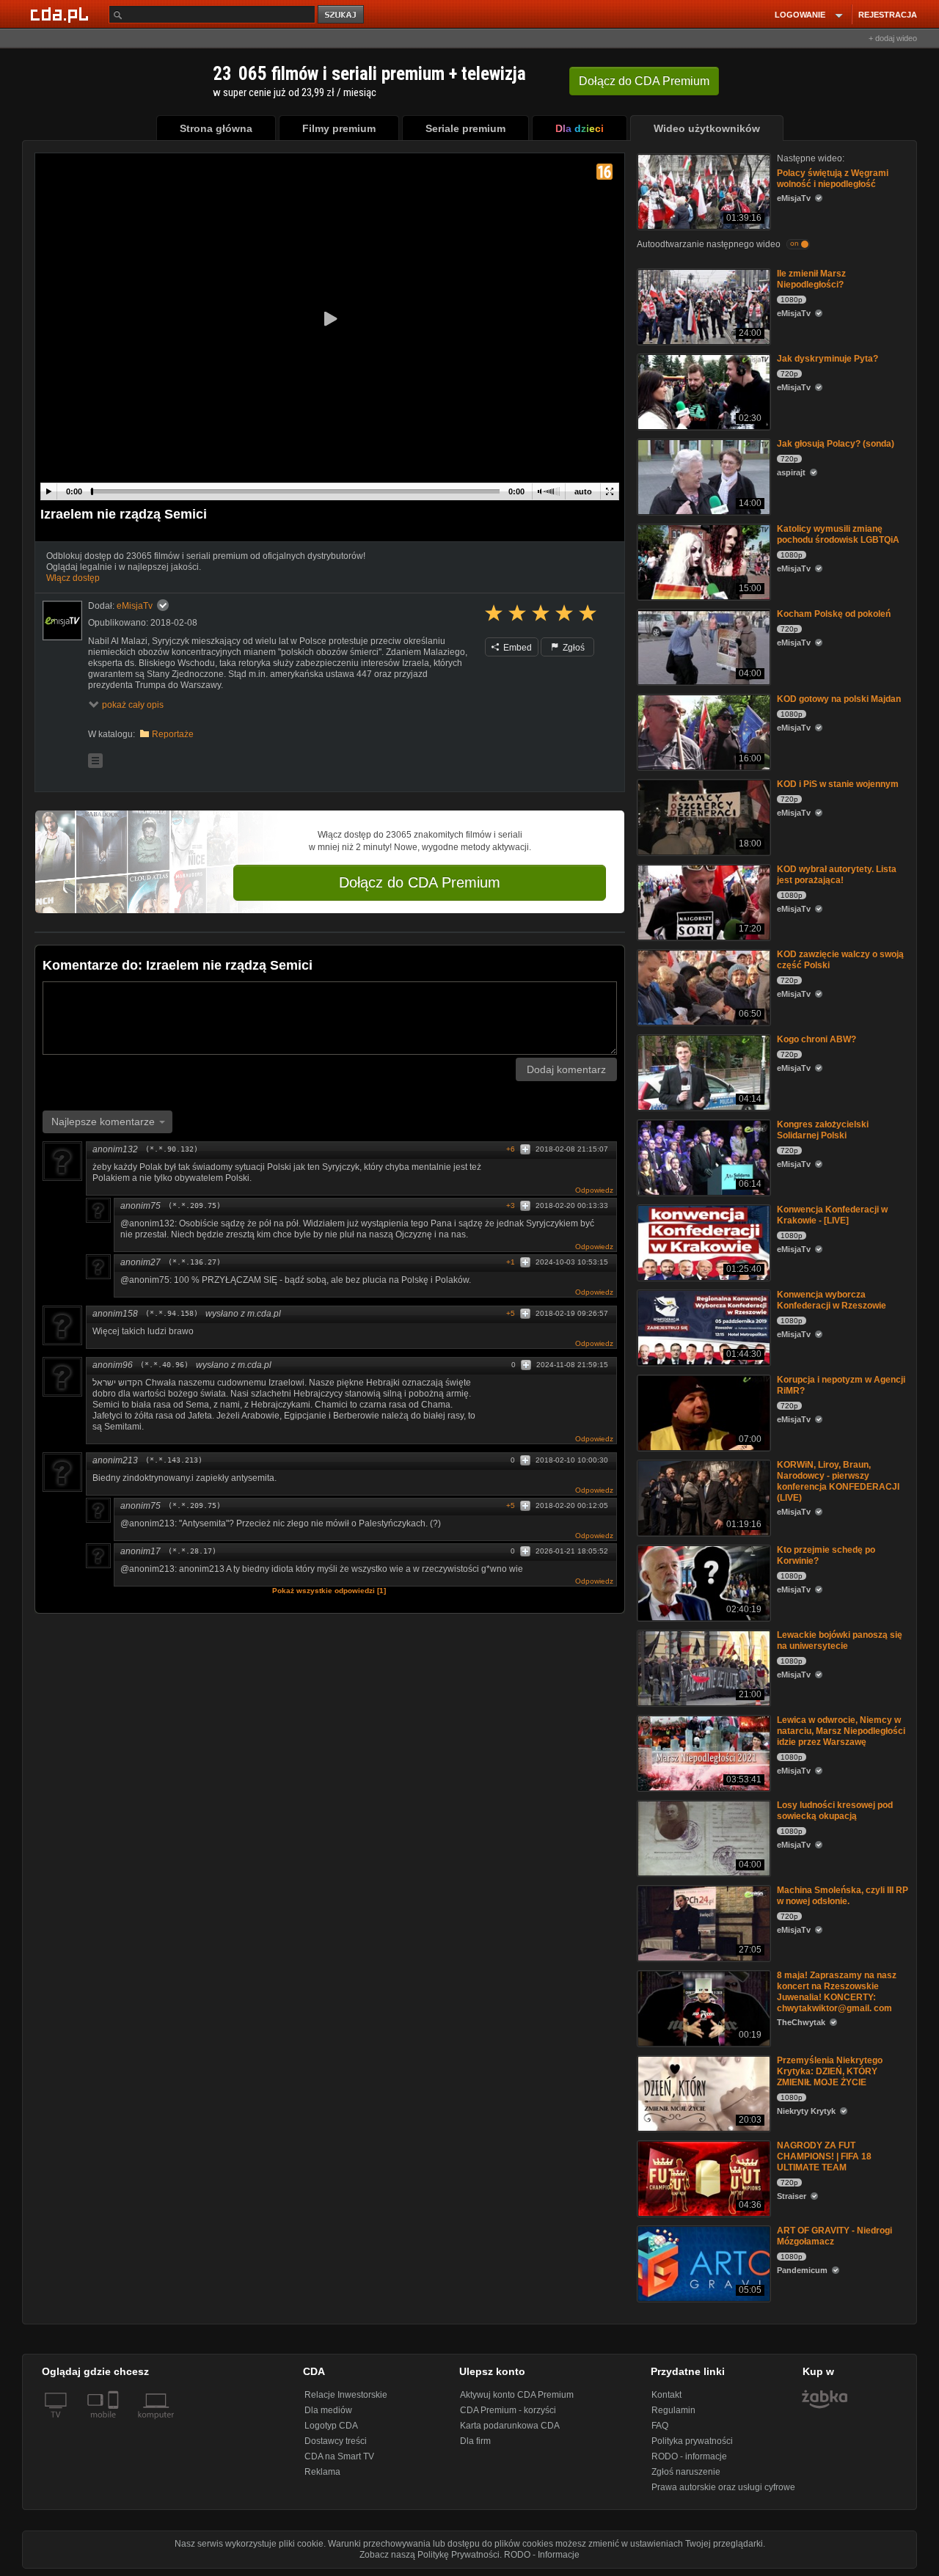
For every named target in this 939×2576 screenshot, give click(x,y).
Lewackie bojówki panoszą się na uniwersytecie (840, 1640)
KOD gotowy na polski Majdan (839, 699)
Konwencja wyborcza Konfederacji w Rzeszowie (832, 1300)
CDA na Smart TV (339, 2456)
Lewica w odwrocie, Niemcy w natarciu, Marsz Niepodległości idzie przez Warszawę (841, 1731)
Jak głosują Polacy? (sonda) (836, 444)
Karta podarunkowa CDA (510, 2426)
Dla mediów (328, 2410)
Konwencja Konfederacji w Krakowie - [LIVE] (832, 1215)
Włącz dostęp (73, 578)
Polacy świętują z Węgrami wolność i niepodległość (833, 179)
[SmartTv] (115, 2423)
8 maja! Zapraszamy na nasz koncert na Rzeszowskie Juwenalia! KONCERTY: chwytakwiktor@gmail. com (837, 1992)
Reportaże (173, 734)
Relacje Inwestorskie (346, 2395)
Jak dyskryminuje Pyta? (827, 359)
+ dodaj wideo (893, 38)
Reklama (322, 2472)
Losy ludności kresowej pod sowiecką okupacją (835, 1811)
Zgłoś (573, 648)
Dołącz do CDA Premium (420, 882)
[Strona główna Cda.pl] (62, 14)
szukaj (342, 15)
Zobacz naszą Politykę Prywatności (430, 2555)
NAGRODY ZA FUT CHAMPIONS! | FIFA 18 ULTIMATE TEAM (824, 2156)
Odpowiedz (594, 1190)
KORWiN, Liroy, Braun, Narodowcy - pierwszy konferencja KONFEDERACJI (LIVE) (838, 1481)
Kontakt (666, 2395)
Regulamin (673, 2410)
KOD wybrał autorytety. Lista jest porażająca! (837, 875)
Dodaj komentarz (566, 1069)
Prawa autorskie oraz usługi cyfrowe (723, 2487)
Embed (516, 648)
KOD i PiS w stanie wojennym (838, 784)
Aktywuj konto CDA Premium (517, 2395)
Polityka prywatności (692, 2441)
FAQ (660, 2426)
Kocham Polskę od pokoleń (834, 614)
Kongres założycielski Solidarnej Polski (823, 1130)
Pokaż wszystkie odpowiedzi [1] (329, 1591)
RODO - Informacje (542, 2555)
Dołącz (644, 81)
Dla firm (475, 2441)
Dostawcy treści (336, 2441)
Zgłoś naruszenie (686, 2472)
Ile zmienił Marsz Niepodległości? (811, 279)
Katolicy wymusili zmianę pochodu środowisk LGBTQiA (838, 534)
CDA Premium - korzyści (508, 2410)
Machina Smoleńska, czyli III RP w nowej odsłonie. (843, 1896)
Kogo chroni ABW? (816, 1039)
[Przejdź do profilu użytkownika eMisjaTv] (62, 621)
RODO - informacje (689, 2456)
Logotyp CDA (331, 2426)
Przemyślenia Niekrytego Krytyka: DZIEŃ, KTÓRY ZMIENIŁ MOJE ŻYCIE (830, 2071)
